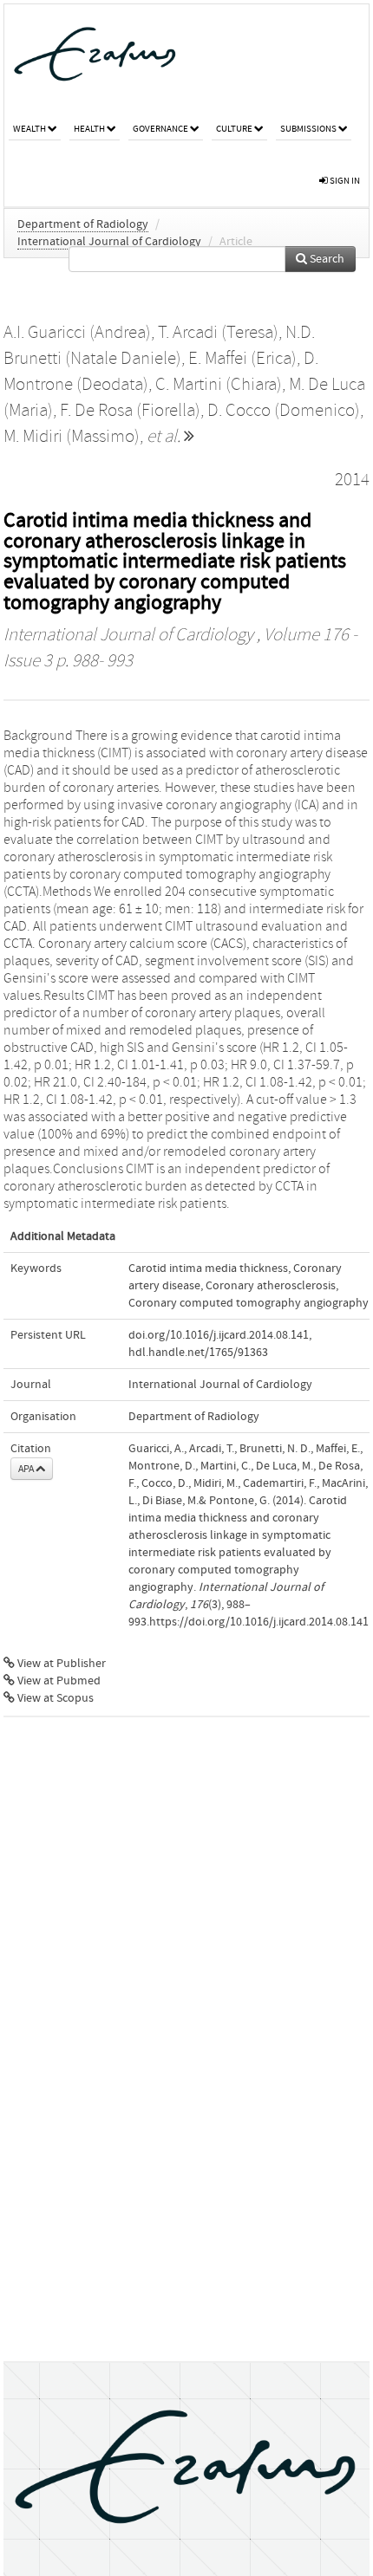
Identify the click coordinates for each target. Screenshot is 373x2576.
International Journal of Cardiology (109, 242)
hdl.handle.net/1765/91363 (198, 1353)
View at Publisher (60, 1664)
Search (326, 259)
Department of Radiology (83, 224)
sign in (344, 181)
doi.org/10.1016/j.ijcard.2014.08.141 (219, 1335)
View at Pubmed (58, 1681)
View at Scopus (54, 1698)
